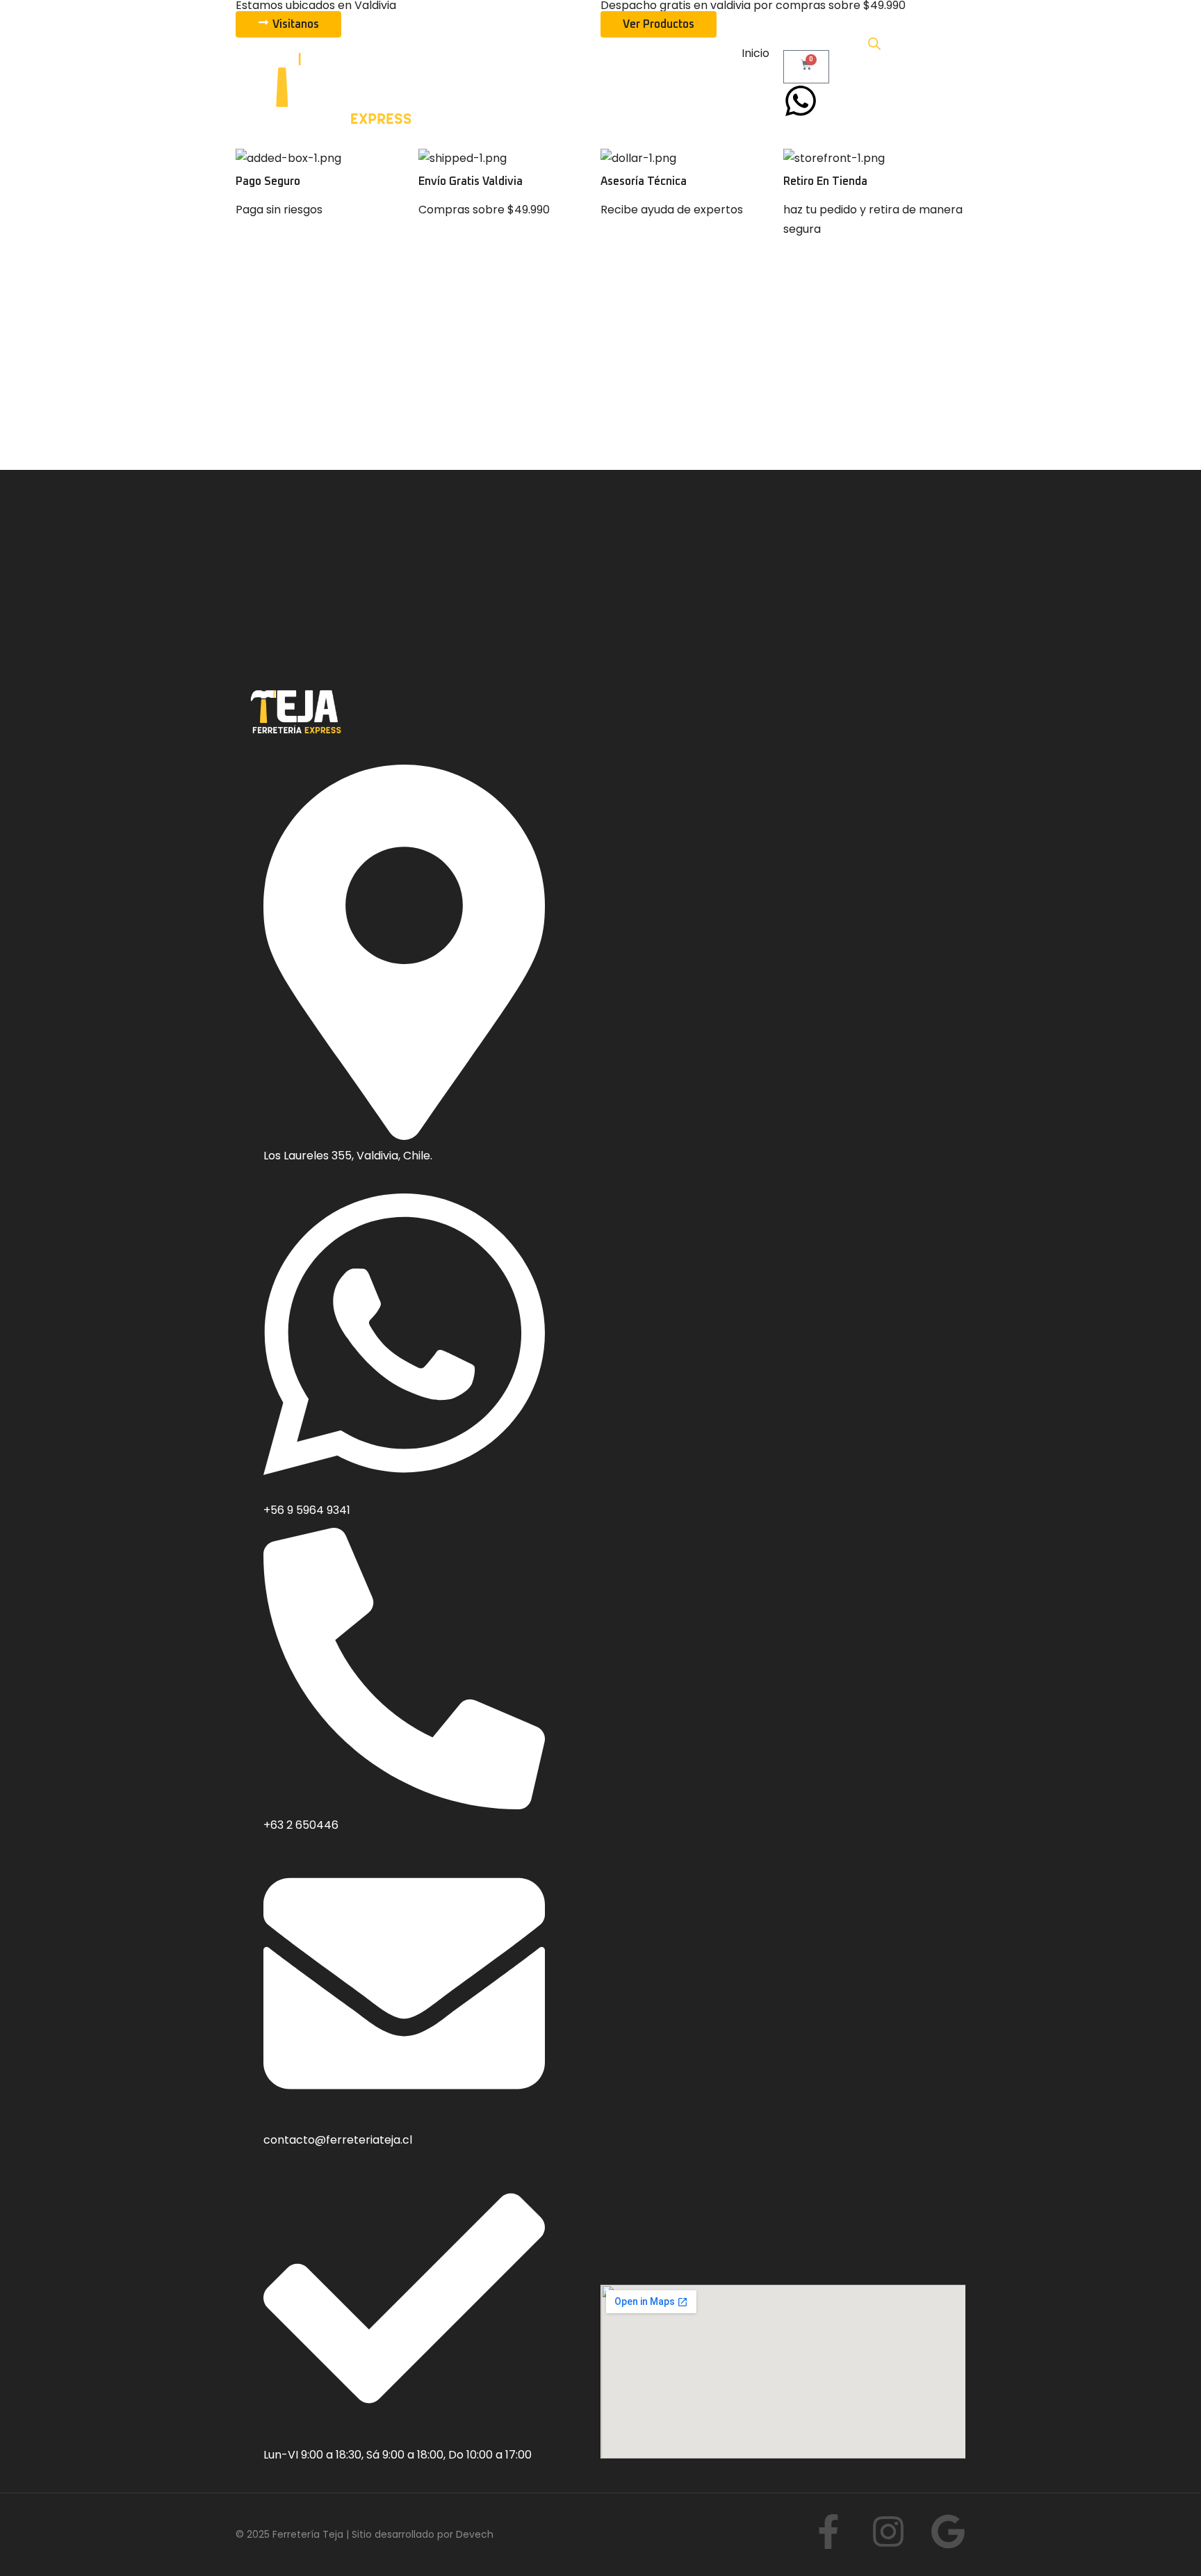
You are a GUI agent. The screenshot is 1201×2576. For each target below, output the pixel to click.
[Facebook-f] (828, 2532)
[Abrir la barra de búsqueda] (874, 44)
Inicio (755, 53)
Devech (475, 2534)
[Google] (948, 2532)
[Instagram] (888, 2532)
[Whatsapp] (801, 101)
